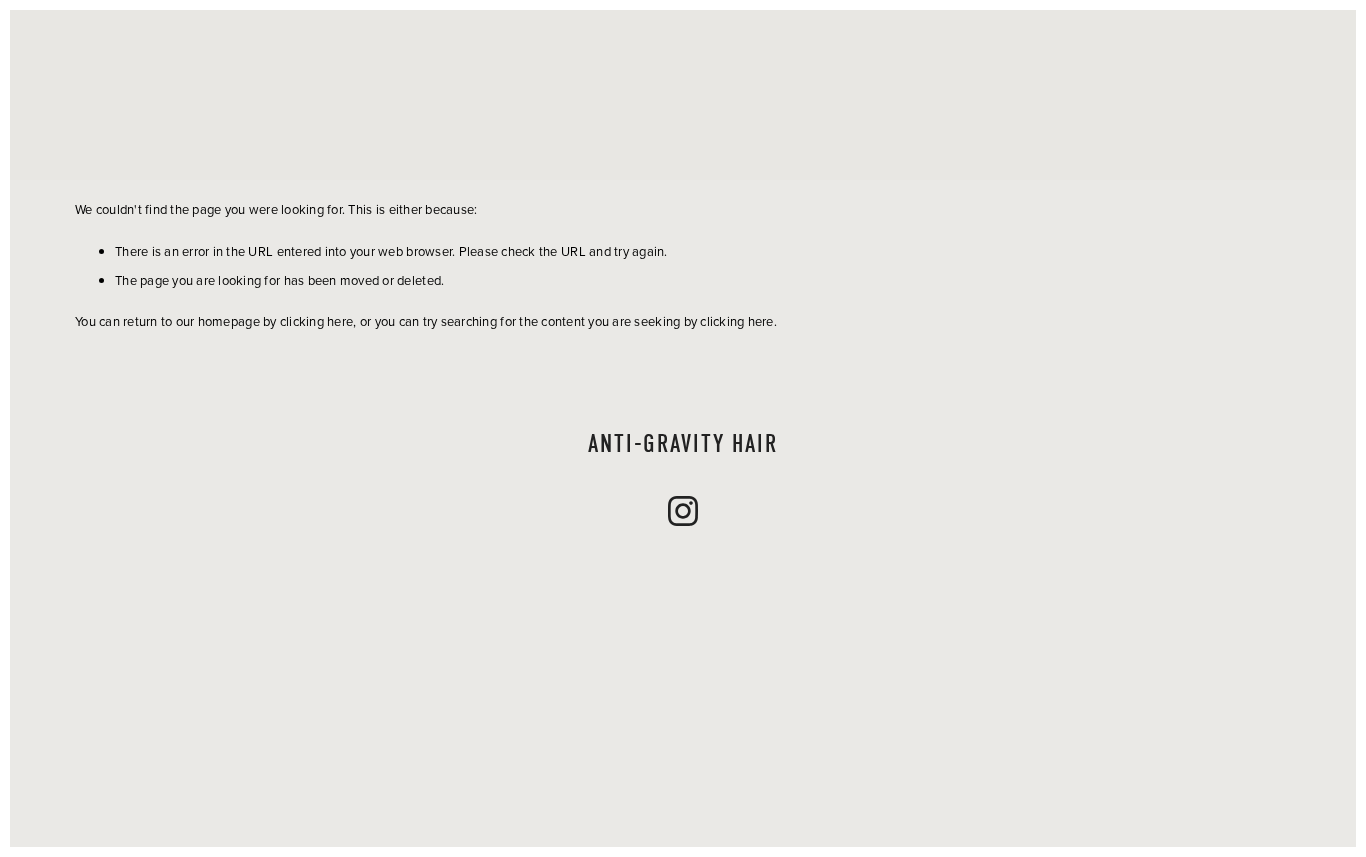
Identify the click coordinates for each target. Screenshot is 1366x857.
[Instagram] (683, 511)
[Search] (237, 95)
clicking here (316, 321)
